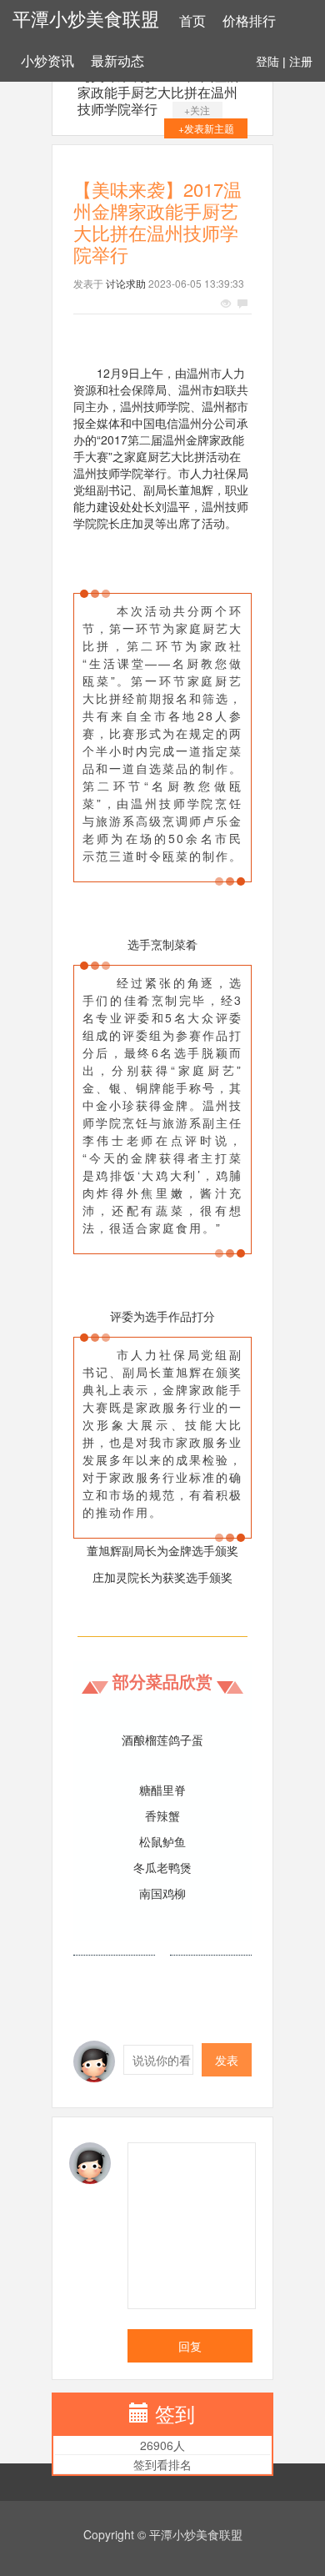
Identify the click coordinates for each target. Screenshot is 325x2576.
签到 (175, 2413)
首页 (192, 21)
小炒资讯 (47, 61)
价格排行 (249, 21)
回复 (190, 2346)
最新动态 (117, 61)
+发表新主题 (206, 128)
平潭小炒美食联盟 (86, 20)
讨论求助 (126, 283)
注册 (301, 62)
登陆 (267, 62)
